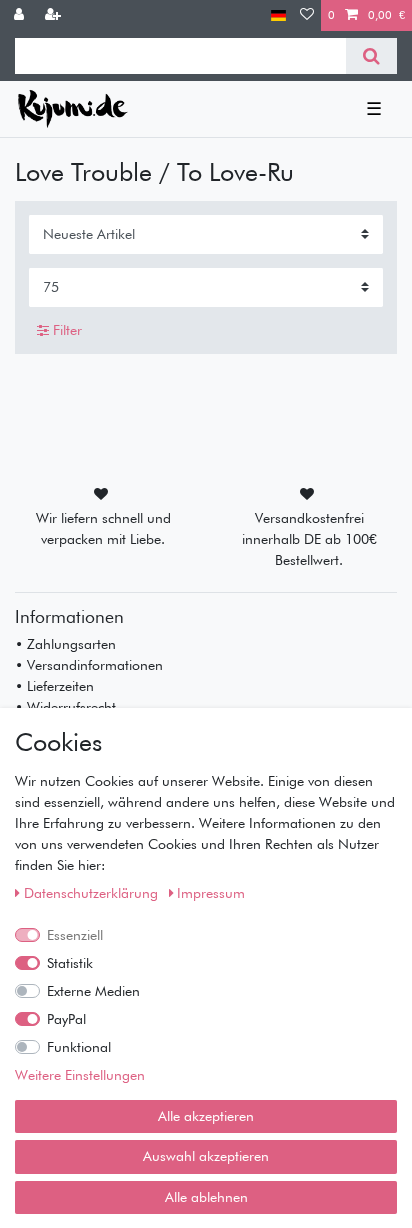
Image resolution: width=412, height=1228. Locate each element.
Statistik (70, 963)
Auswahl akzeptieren (206, 1156)
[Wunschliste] (307, 15)
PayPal (66, 1019)
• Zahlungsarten (65, 644)
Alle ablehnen (206, 1197)
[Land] (278, 15)
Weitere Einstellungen (80, 1075)
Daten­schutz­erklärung (93, 893)
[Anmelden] (21, 15)
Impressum (211, 893)
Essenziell (75, 935)
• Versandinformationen (89, 665)
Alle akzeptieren (206, 1116)
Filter (65, 330)
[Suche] (371, 56)
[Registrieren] (55, 15)
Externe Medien (93, 991)
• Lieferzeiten (54, 686)
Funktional (79, 1047)
